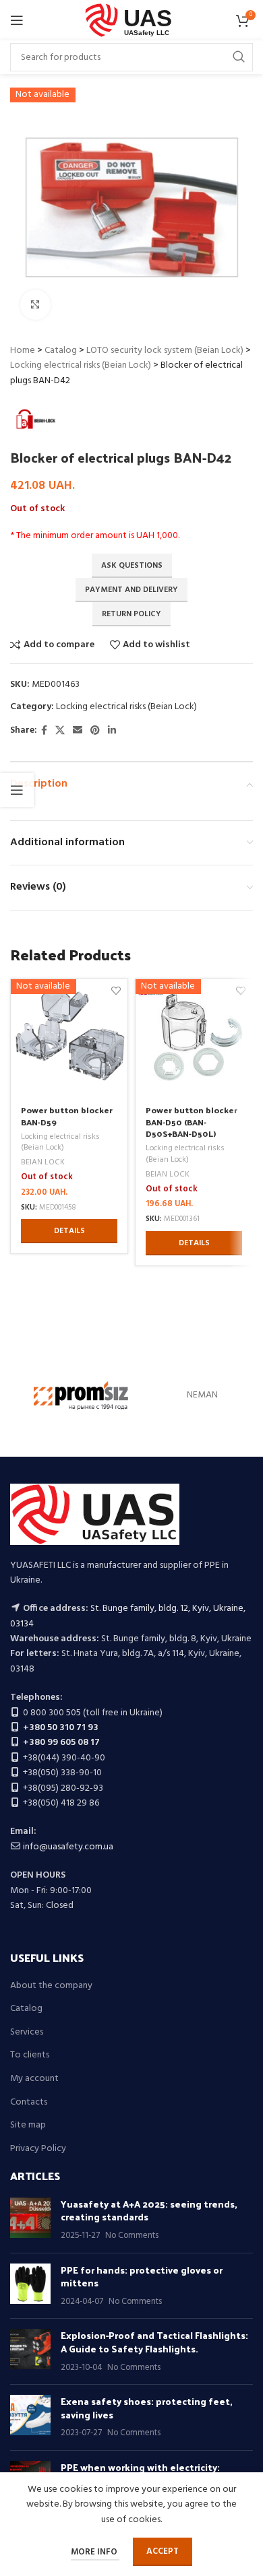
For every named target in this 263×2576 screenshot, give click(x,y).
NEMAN (202, 1395)
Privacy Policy (38, 2149)
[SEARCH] (239, 57)
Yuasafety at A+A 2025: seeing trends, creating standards (149, 2211)
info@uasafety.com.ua (68, 1847)
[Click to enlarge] (35, 305)
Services (27, 2033)
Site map (28, 2125)
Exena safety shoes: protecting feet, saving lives (147, 2408)
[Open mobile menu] (17, 20)
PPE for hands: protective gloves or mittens (142, 2277)
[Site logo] (132, 21)
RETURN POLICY (131, 614)
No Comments (132, 2236)
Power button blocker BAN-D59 (67, 1116)
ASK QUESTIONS (132, 566)
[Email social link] (78, 731)
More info (95, 2552)
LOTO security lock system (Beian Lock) (165, 351)
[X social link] (60, 731)
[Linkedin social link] (112, 731)
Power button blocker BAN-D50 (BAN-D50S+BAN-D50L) (192, 1121)
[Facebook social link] (44, 731)
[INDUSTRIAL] (81, 1396)
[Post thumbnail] (30, 2220)
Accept (163, 2551)
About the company (51, 1986)
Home (23, 351)
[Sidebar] (17, 790)
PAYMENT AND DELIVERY (131, 590)
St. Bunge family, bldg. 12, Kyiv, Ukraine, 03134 (128, 1616)
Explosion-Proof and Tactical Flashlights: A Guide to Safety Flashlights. (154, 2342)
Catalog (61, 351)
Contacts (29, 2103)
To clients (30, 2055)
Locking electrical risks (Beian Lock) (81, 365)
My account (34, 2079)
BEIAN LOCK (43, 1163)
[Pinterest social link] (95, 731)
